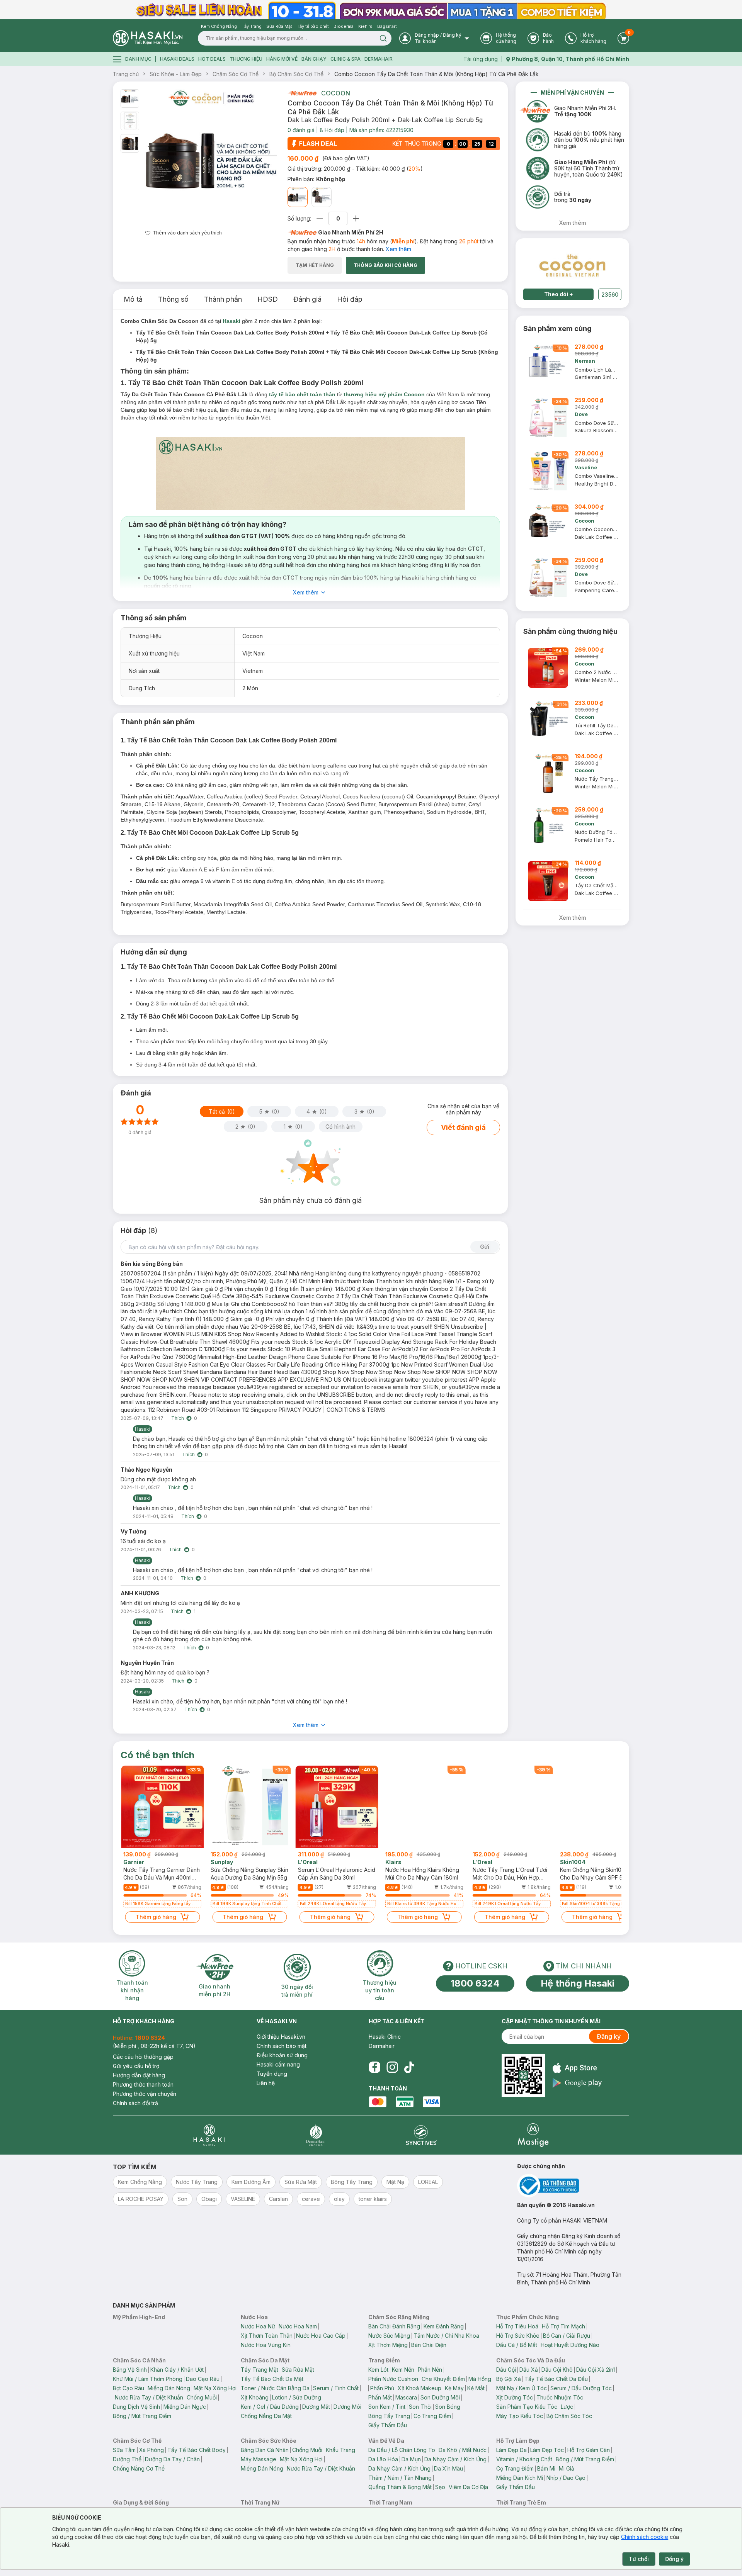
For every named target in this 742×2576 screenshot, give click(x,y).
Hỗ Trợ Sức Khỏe (518, 2336)
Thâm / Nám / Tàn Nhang (400, 2478)
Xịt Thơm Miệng (388, 2345)
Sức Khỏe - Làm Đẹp (176, 74)
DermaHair (379, 59)
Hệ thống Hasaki (578, 1983)
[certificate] (573, 2186)
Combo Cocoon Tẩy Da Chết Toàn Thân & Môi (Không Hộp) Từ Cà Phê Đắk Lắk (437, 74)
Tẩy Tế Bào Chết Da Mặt (272, 2379)
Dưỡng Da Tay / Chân (172, 2459)
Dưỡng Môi (347, 2407)
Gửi (485, 1247)
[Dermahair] (315, 2135)
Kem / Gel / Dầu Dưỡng (270, 2407)
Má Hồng (480, 2379)
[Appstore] (577, 2068)
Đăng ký (609, 2036)
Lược (567, 2407)
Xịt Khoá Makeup (420, 2388)
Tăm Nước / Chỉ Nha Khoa (446, 2336)
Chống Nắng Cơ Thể (139, 2468)
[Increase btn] (356, 218)
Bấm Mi (546, 2468)
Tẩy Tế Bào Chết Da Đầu (556, 2379)
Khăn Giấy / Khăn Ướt (177, 2370)
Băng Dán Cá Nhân (265, 2450)
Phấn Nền (430, 2370)
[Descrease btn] (320, 218)
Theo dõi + (559, 294)
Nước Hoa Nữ (258, 2326)
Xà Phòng (151, 2450)
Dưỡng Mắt (316, 2407)
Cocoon (336, 93)
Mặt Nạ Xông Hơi (215, 2388)
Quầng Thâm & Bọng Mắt (400, 2487)
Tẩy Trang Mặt (260, 2370)
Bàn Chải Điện (429, 2345)
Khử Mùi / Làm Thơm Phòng (148, 2379)
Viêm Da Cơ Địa (468, 2487)
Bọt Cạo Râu (128, 2388)
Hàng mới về (282, 59)
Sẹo (440, 2487)
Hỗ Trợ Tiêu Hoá (517, 2326)
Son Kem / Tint (387, 2407)
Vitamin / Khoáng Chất (524, 2459)
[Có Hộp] (322, 197)
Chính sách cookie (645, 2537)
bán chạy (314, 59)
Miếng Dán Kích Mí (520, 2478)
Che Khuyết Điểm (443, 2379)
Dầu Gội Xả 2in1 (596, 2370)
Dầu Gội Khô (557, 2370)
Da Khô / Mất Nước (463, 2450)
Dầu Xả (529, 2370)
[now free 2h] (302, 93)
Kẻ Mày (454, 2388)
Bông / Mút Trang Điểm (142, 2416)
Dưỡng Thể (127, 2459)
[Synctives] (421, 2135)
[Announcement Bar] (371, 10)
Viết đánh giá (463, 1127)
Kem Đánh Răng (444, 2326)
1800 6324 (475, 1983)
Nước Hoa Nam (298, 2326)
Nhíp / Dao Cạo (566, 2478)
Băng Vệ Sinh (130, 2370)
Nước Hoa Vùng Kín (266, 2345)
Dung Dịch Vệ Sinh (136, 2407)
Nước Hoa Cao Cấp (321, 2336)
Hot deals (212, 59)
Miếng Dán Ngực (185, 2407)
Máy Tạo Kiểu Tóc (520, 2416)
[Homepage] (148, 38)
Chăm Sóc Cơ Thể (236, 74)
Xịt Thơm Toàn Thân (267, 2336)
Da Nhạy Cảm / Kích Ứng (455, 2459)
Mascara (406, 2397)
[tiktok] (409, 2067)
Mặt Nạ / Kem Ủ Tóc (522, 2388)
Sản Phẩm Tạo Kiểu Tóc (527, 2407)
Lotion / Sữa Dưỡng (297, 2397)
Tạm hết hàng (315, 265)
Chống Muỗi (202, 2397)
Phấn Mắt (380, 2397)
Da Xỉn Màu (448, 2468)
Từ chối (639, 2559)
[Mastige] (533, 2135)
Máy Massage (259, 2459)
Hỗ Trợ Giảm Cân (589, 2450)
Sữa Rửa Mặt (298, 2370)
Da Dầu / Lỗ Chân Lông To (402, 2450)
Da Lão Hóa (383, 2459)
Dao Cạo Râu (203, 2379)
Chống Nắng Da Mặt (266, 2416)
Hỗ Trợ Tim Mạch (563, 2326)
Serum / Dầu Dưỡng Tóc (581, 2388)
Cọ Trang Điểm (432, 2416)
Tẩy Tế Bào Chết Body (197, 2450)
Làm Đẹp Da (511, 2450)
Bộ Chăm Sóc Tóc (569, 2416)
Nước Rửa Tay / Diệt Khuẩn (149, 2397)
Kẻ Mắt (476, 2388)
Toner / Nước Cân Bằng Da (275, 2388)
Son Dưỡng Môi (440, 2397)
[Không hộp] (298, 197)
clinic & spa (345, 59)
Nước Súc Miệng (389, 2336)
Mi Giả (567, 2468)
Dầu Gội (506, 2370)
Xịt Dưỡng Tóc (515, 2397)
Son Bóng (448, 2407)
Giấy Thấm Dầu (388, 2425)
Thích (178, 1418)
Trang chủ (126, 74)
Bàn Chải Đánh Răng (394, 2326)
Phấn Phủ (382, 2388)
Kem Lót (378, 2370)
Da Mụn (411, 2459)
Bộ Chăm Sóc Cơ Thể (296, 74)
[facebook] (374, 2067)
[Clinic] (209, 2135)
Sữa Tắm (124, 2450)
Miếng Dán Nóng (169, 2388)
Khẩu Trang (340, 2450)
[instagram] (392, 2067)
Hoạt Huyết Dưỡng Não (570, 2345)
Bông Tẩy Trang (389, 2416)
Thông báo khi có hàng (385, 265)
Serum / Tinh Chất (336, 2388)
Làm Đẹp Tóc (547, 2450)
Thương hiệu (246, 59)
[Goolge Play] (577, 2083)
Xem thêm (398, 249)
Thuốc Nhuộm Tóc (560, 2397)
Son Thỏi (420, 2407)
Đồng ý (674, 2559)
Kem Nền (403, 2370)
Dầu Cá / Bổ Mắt (517, 2345)
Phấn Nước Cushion (393, 2379)
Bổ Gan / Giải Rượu (567, 2336)
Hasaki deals (177, 59)
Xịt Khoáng (255, 2397)
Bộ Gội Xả (509, 2379)
